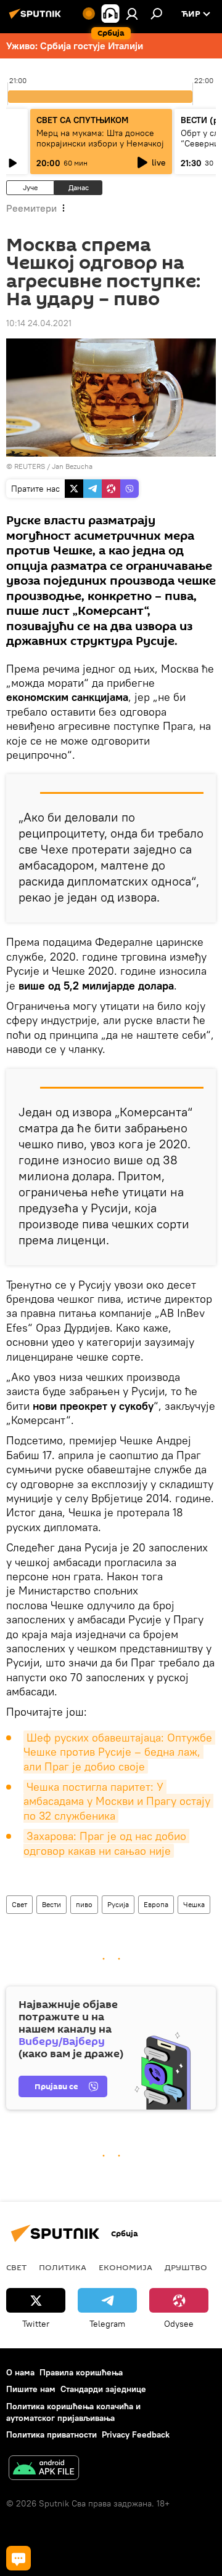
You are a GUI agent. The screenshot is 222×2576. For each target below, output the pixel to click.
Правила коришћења (81, 2372)
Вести (51, 1904)
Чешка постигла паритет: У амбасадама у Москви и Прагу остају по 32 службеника (118, 1801)
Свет (19, 1904)
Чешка (194, 1904)
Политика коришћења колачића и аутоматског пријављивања (73, 2412)
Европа (156, 1904)
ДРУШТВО (186, 2267)
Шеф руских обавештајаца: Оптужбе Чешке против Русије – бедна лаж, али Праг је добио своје (119, 1752)
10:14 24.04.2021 (39, 323)
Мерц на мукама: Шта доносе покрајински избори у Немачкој (100, 138)
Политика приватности (51, 2434)
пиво (84, 1904)
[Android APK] (44, 2469)
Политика (63, 2267)
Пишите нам (31, 2389)
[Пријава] (132, 14)
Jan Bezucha (72, 466)
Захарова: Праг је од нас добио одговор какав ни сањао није (106, 1843)
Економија (125, 2267)
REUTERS (30, 466)
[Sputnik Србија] (37, 18)
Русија (118, 1904)
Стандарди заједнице (103, 2389)
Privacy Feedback (136, 2434)
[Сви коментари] (18, 2558)
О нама (20, 2372)
